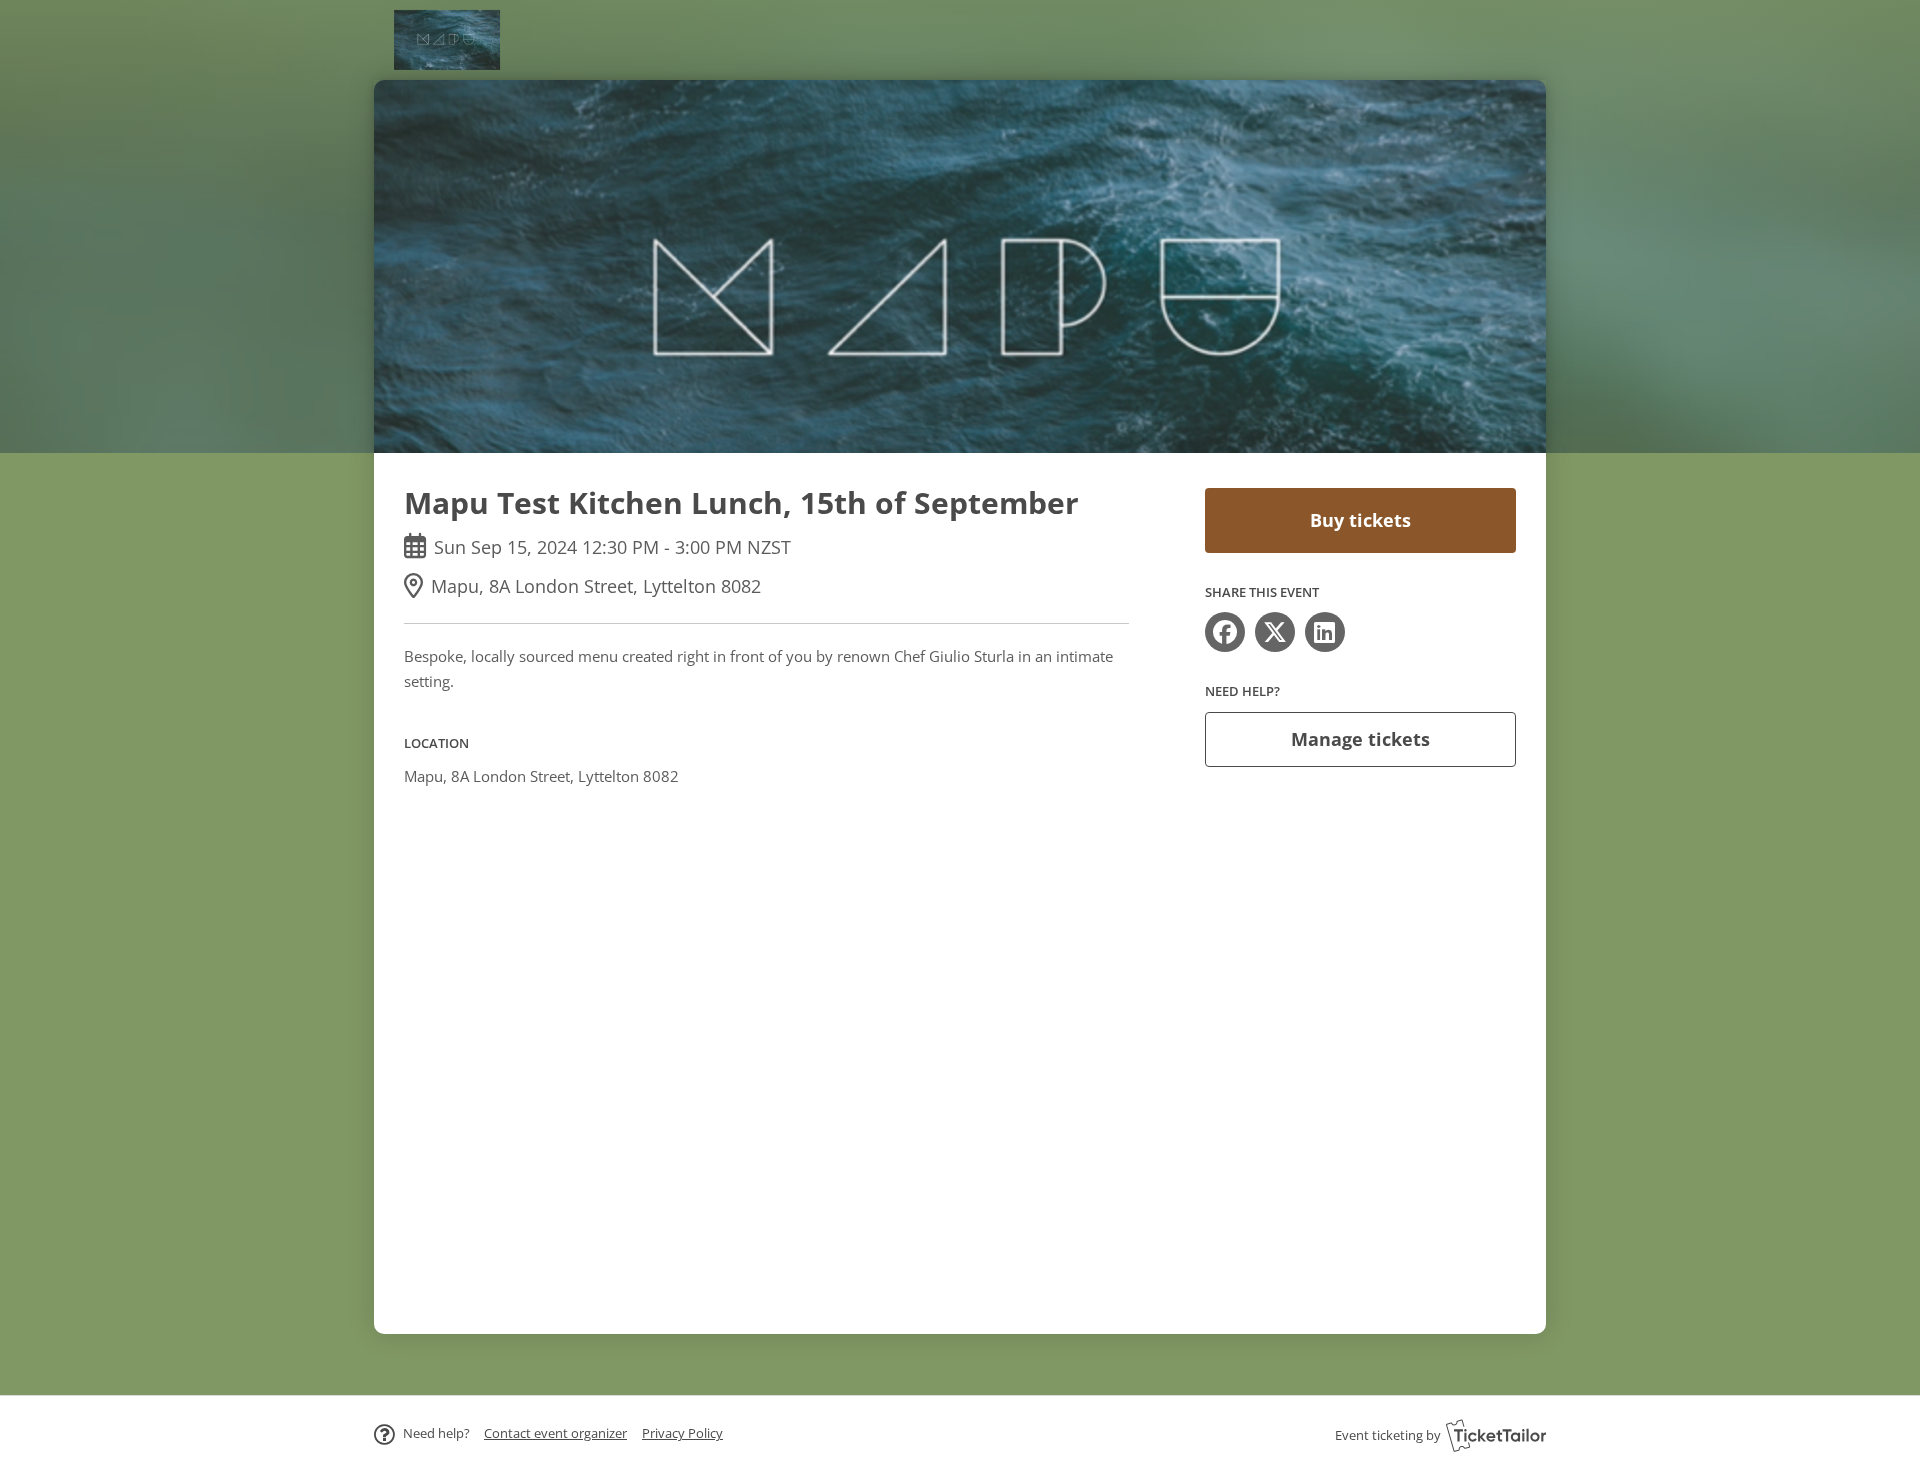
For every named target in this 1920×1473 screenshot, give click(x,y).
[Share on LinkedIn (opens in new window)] (1325, 632)
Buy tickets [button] (1360, 520)
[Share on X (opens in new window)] (1275, 632)
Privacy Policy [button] (682, 1433)
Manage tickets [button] (1360, 739)
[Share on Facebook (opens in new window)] (1225, 632)
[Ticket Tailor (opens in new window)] (1496, 1435)
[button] (555, 1433)
